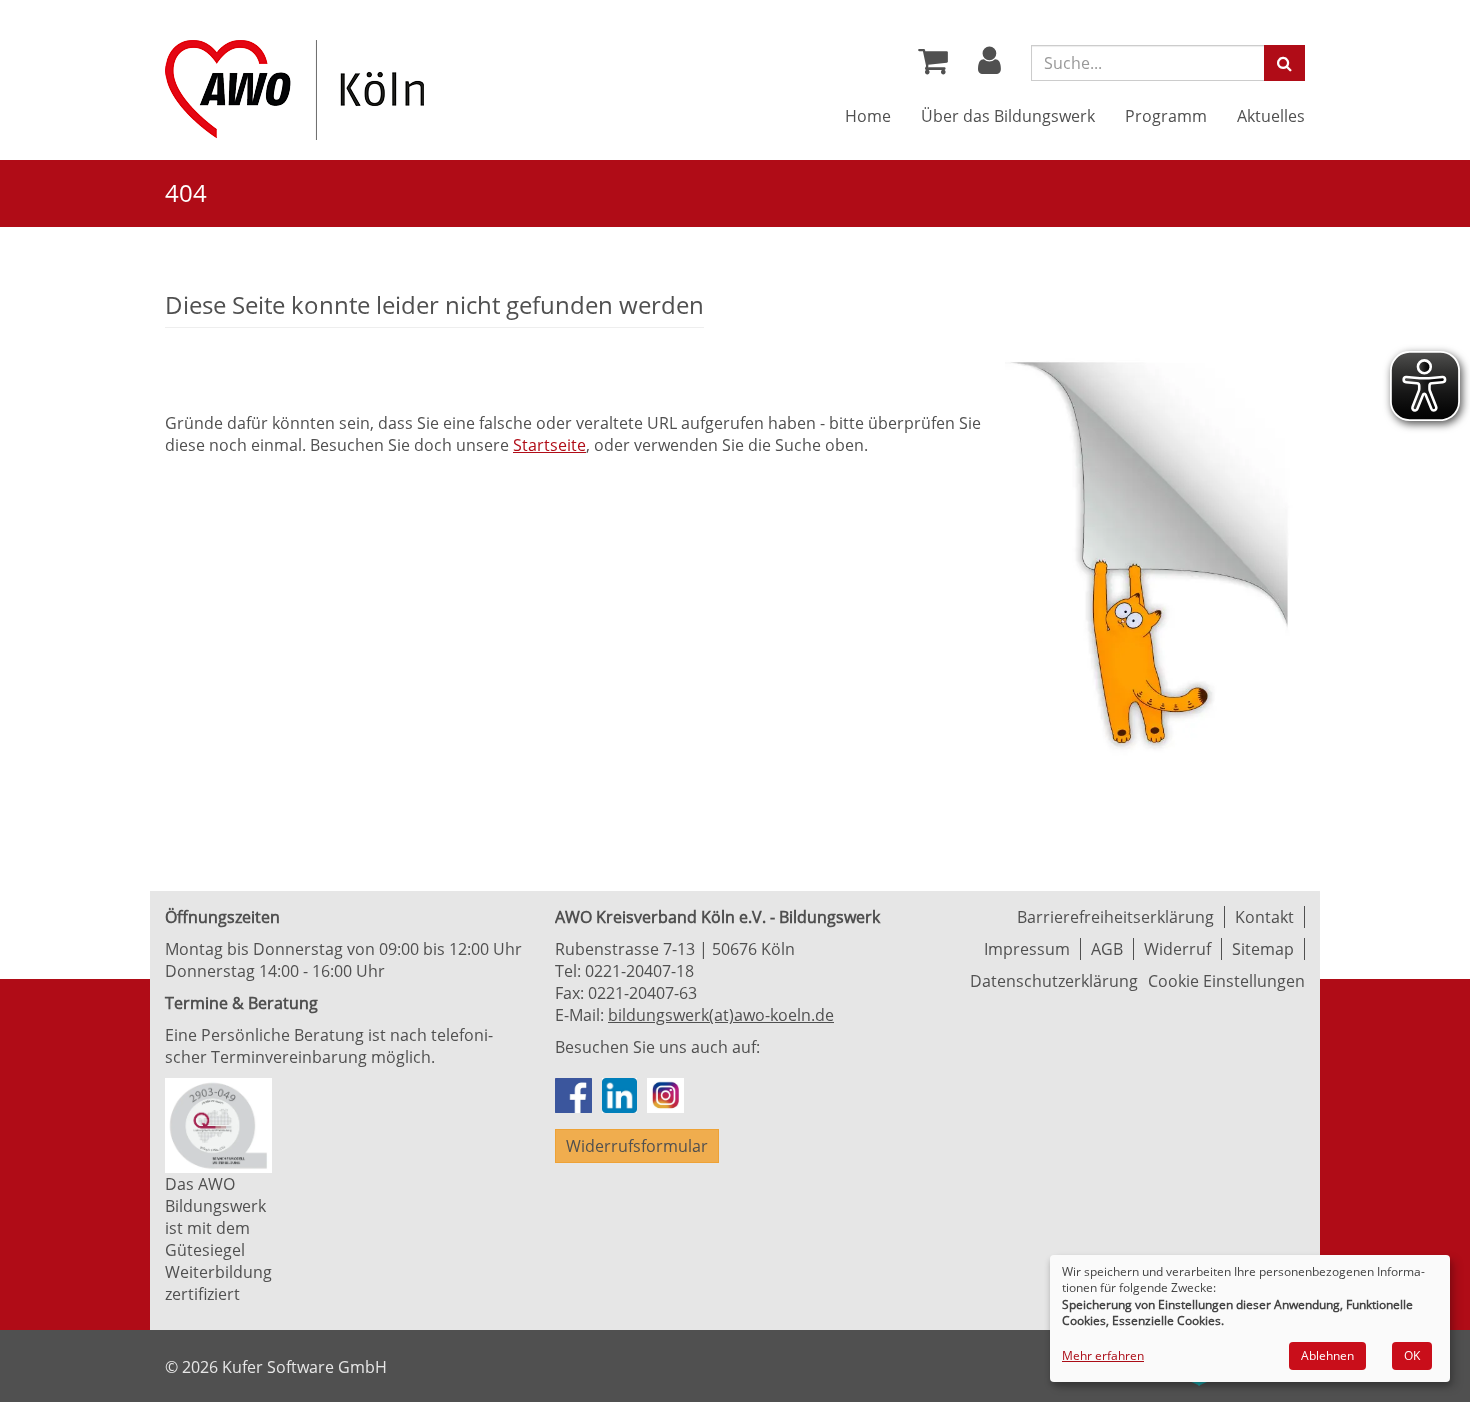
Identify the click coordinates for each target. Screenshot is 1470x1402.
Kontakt (1264, 917)
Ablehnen (1327, 1355)
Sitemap (1263, 949)
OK (1412, 1355)
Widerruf (1177, 949)
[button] (989, 66)
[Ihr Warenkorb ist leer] (933, 66)
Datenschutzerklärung (1054, 981)
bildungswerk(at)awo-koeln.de (721, 1015)
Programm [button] (1166, 116)
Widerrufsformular (637, 1146)
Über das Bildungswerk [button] (1008, 116)
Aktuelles (1271, 116)
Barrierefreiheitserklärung (1115, 917)
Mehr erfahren (1103, 1356)
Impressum (1027, 949)
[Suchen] (1284, 63)
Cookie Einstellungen (1226, 981)
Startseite (549, 445)
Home (868, 116)
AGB (1107, 949)
